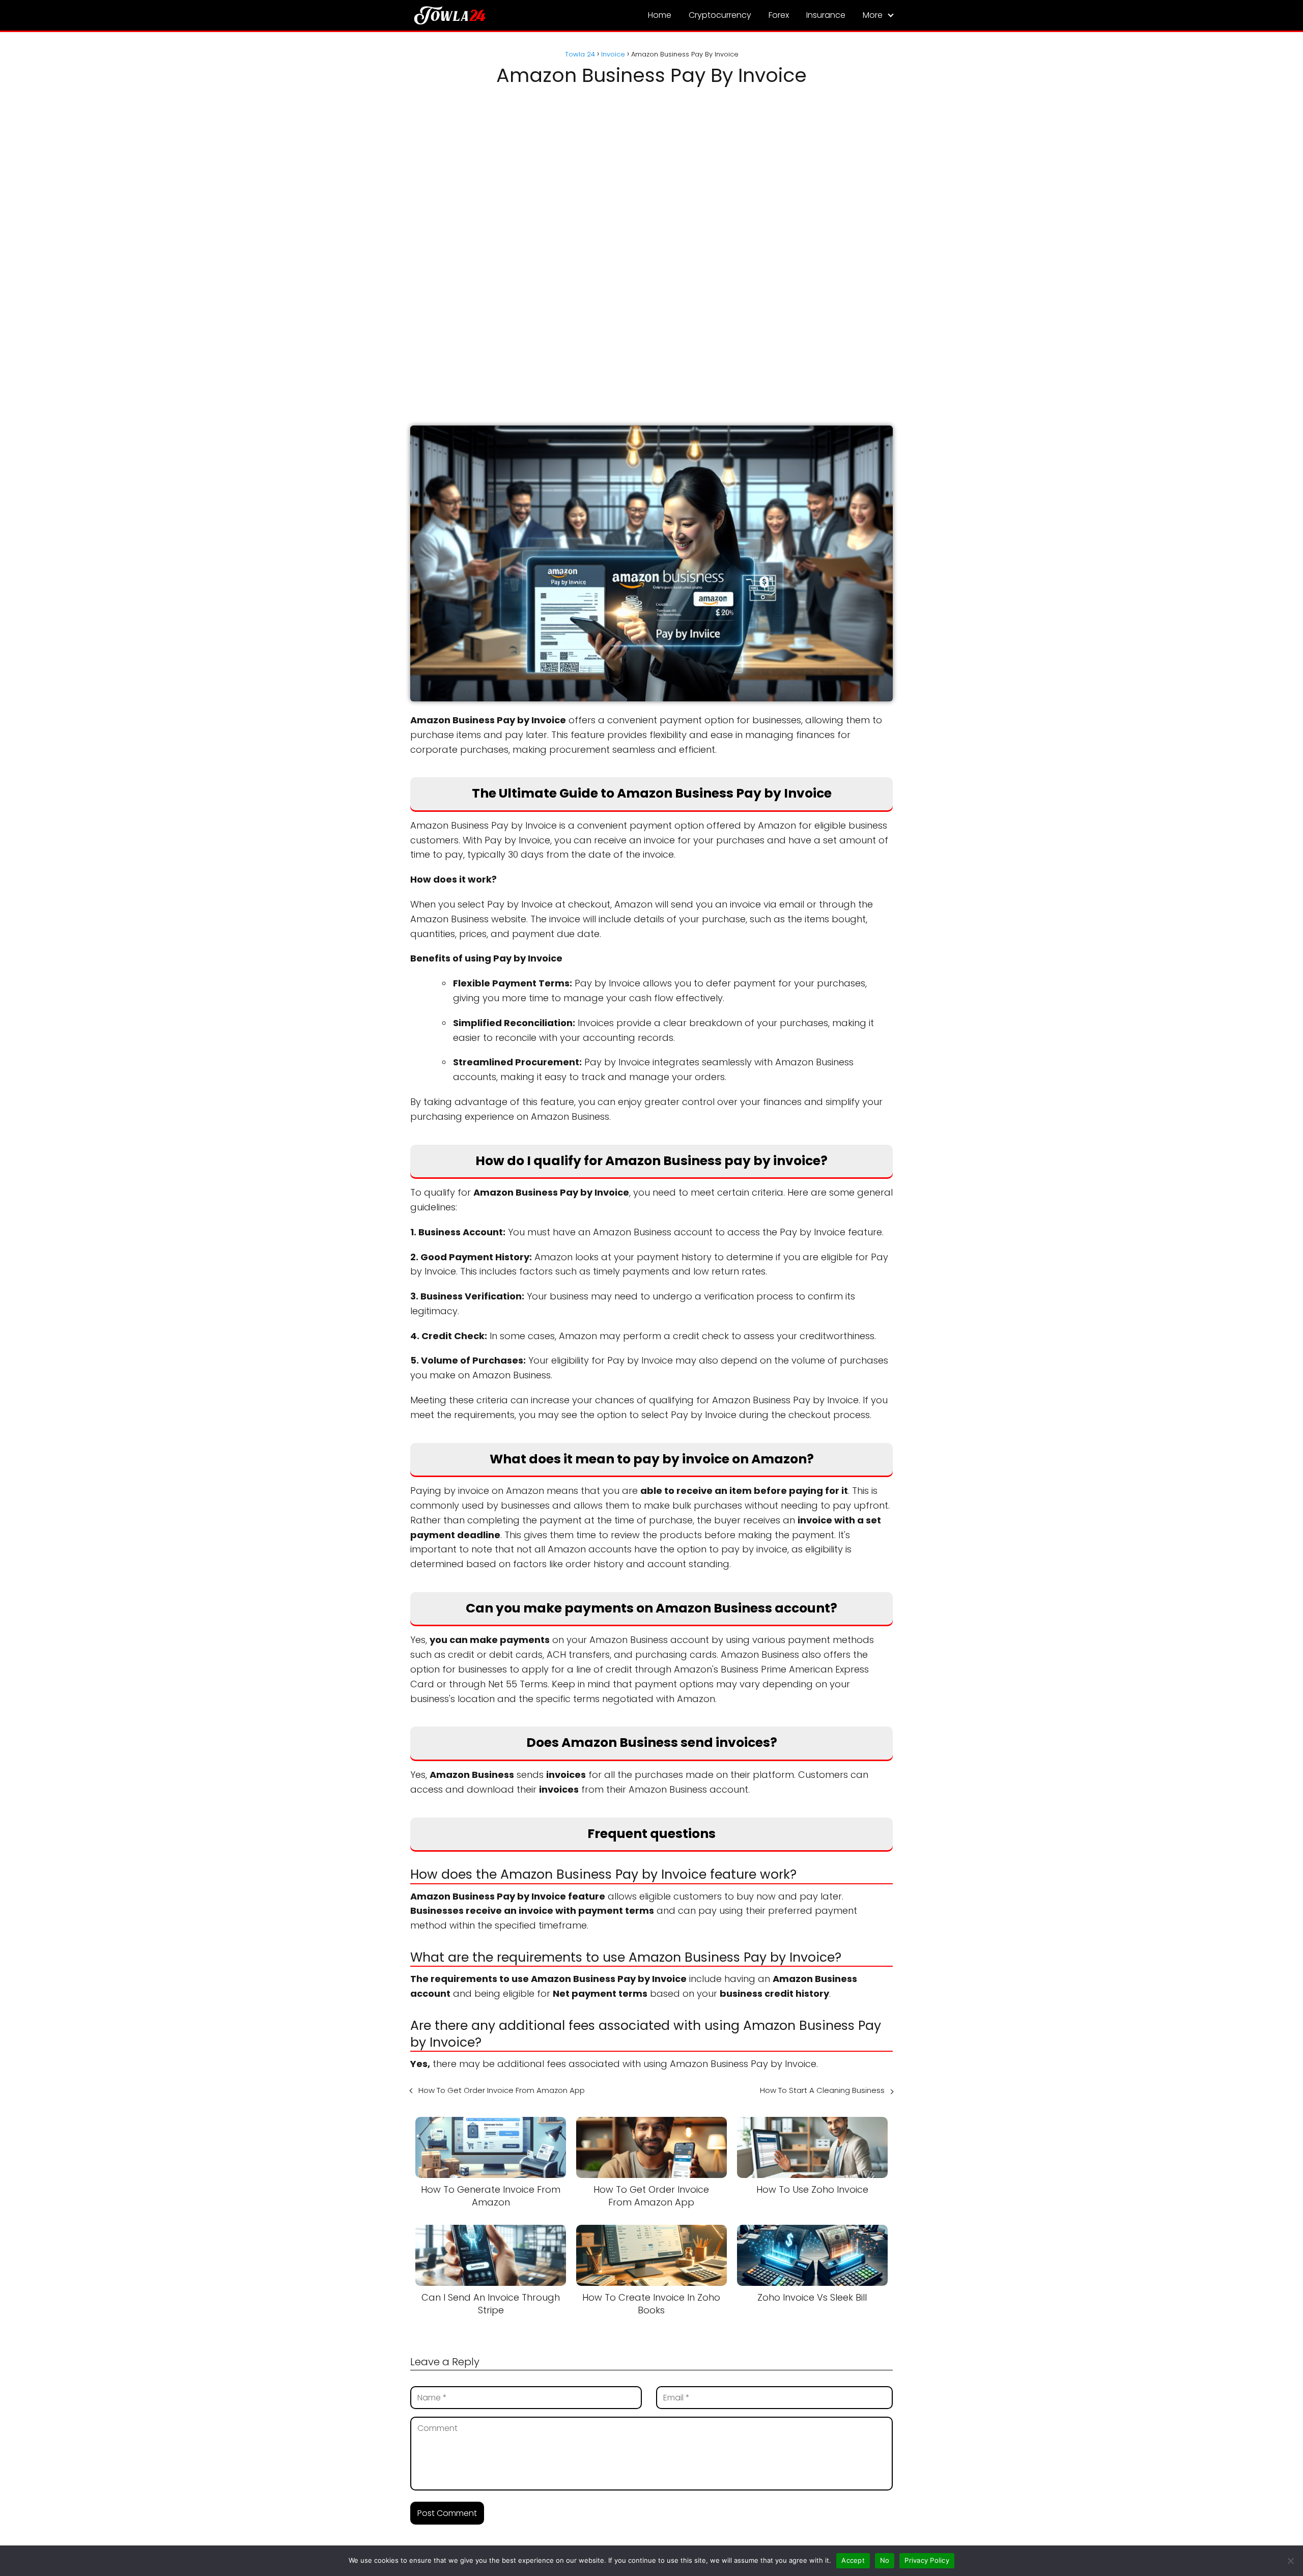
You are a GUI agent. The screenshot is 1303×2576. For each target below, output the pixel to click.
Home (660, 15)
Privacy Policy (927, 2560)
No (885, 2560)
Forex (779, 15)
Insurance (826, 15)
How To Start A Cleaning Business (822, 2090)
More (873, 15)
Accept (853, 2560)
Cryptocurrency (720, 15)
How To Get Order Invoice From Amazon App (502, 2090)
